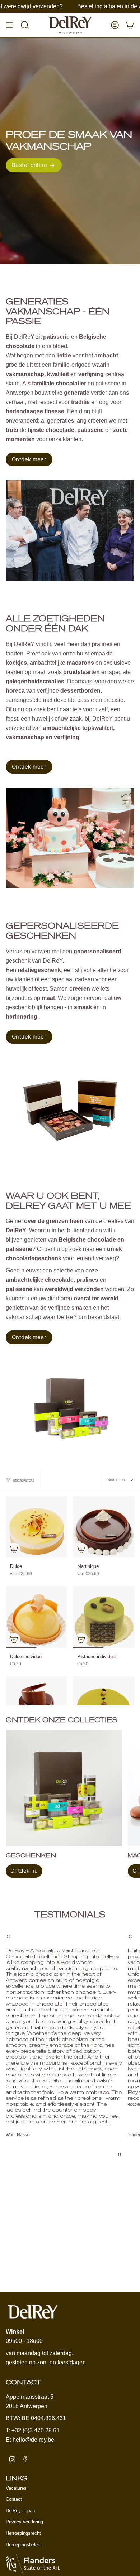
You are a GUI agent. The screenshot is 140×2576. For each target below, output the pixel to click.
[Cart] (130, 25)
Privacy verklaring (24, 2522)
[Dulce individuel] (36, 1617)
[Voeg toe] (14, 1549)
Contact (14, 2499)
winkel (106, 6)
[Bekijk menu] (9, 25)
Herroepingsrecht (23, 2533)
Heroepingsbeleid (24, 2545)
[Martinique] (104, 1527)
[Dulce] (36, 1527)
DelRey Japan (20, 2511)
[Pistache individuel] (104, 1617)
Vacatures (16, 2488)
